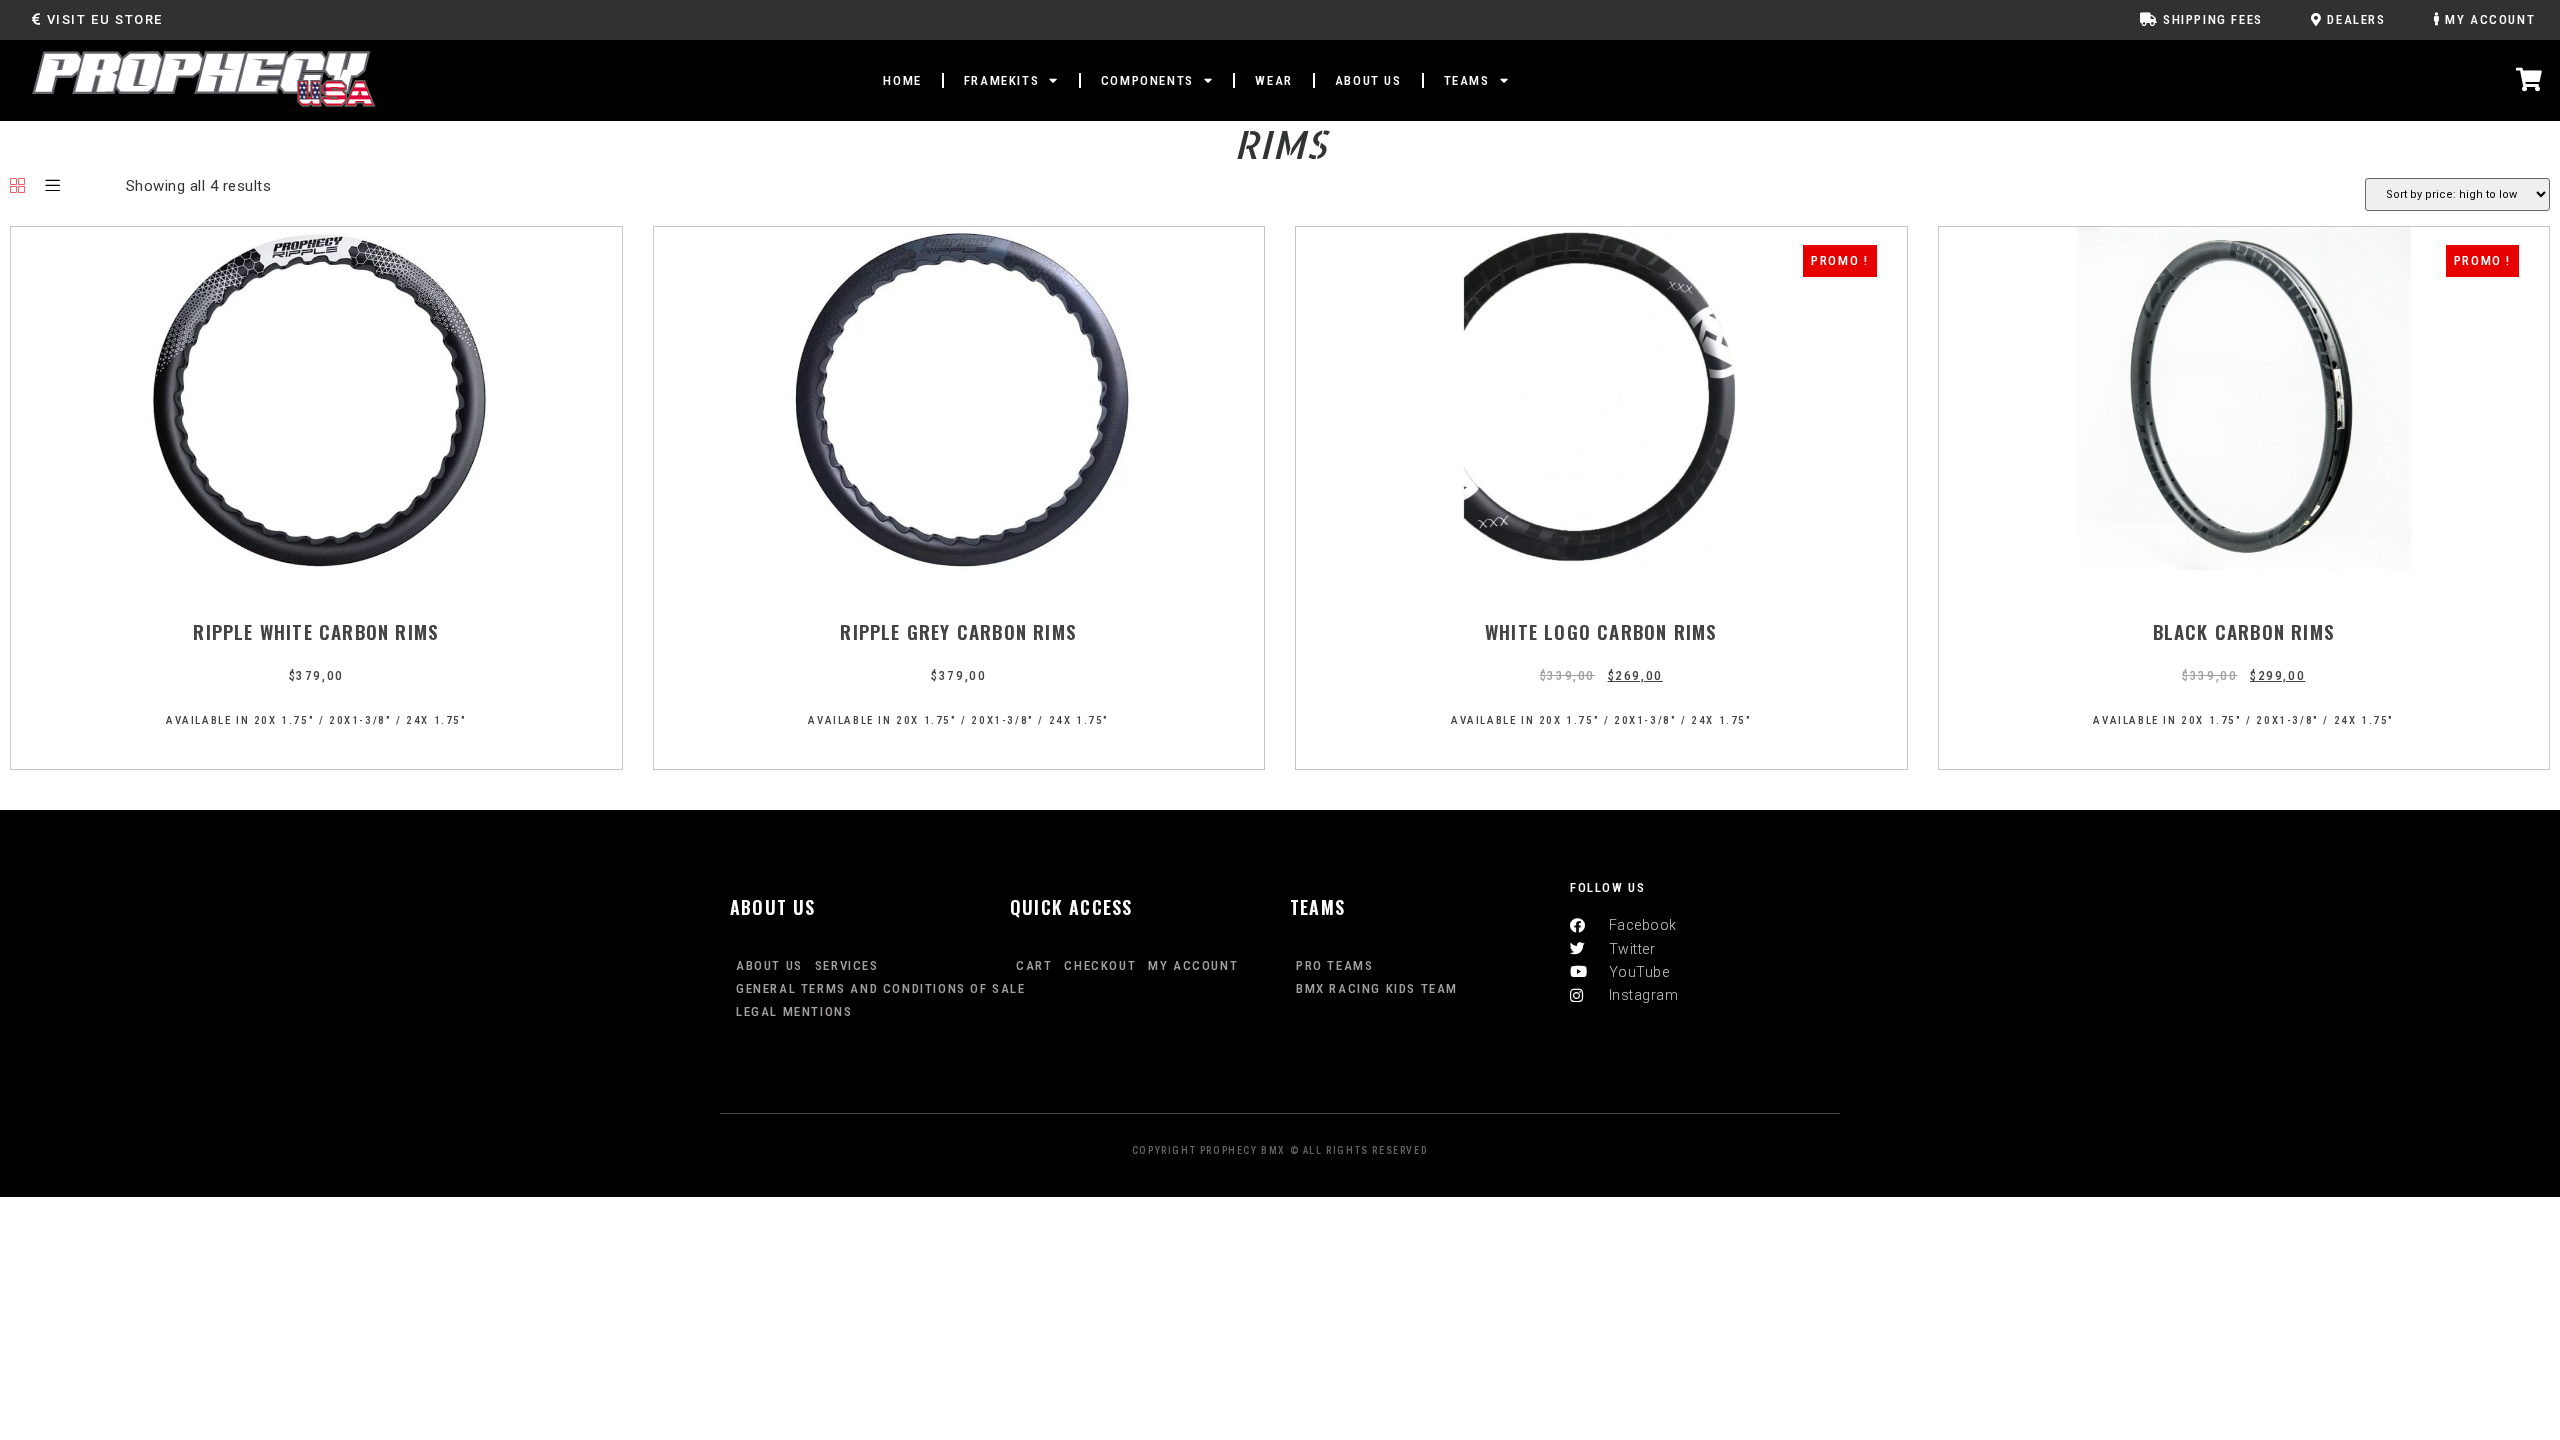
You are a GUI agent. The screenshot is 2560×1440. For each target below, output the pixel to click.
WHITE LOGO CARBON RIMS (1601, 631)
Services (847, 965)
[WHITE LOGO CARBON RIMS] (1601, 565)
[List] (53, 187)
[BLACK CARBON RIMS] (2244, 565)
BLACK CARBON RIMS (2244, 631)
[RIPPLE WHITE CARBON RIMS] (316, 565)
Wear (1273, 80)
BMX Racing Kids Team (1377, 988)
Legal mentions (794, 1011)
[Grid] (18, 187)
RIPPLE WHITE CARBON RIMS (316, 631)
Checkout (1100, 965)
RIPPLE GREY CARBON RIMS (958, 631)
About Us (769, 965)
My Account (1193, 965)
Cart (1034, 965)
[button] (97, 20)
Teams (1467, 80)
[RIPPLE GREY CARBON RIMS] (959, 565)
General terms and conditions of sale (881, 988)
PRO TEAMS (1334, 965)
